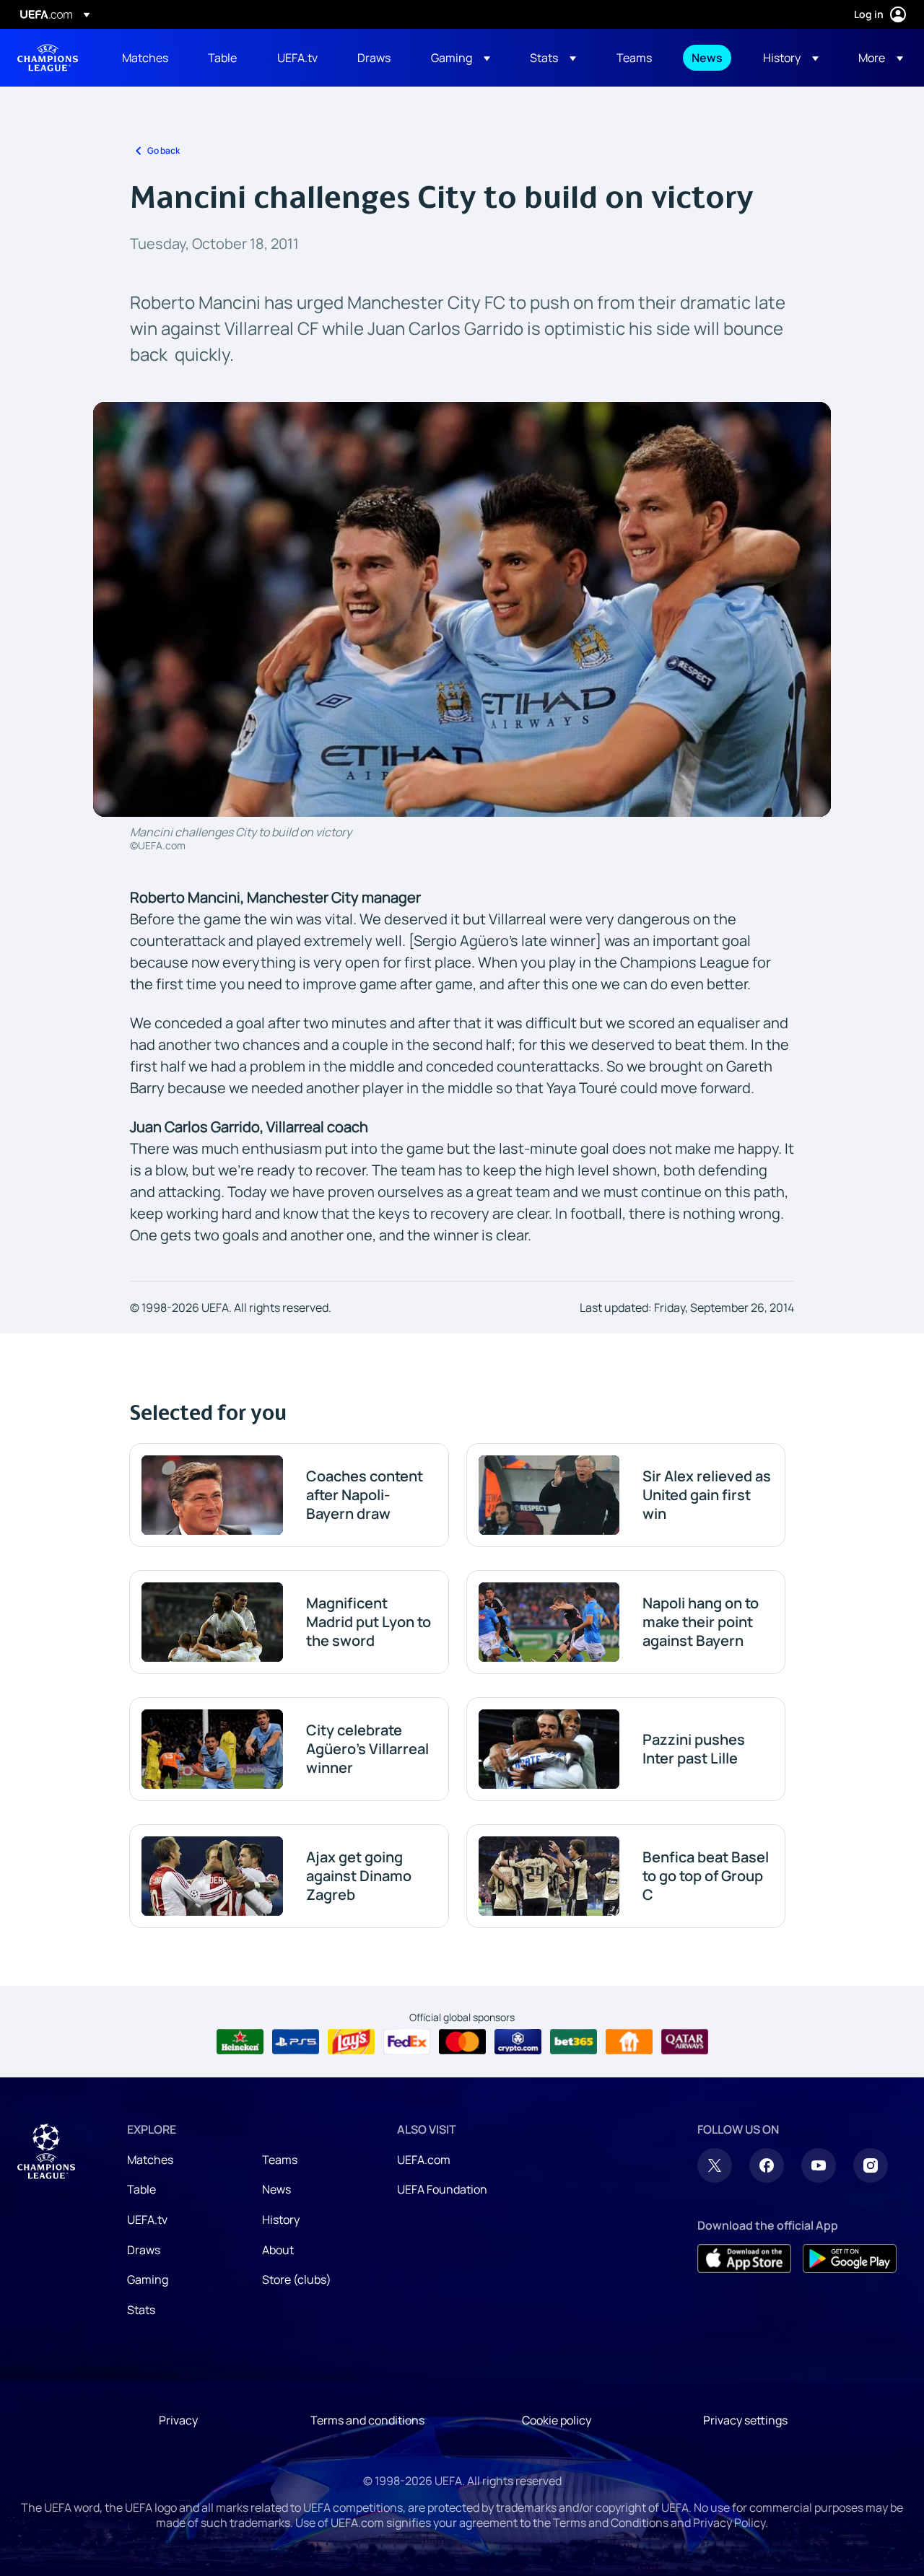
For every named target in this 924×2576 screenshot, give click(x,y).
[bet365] (574, 2042)
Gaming (148, 2279)
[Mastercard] (462, 2042)
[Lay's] (351, 2042)
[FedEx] (407, 2042)
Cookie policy (557, 2420)
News (276, 2189)
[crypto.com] (518, 2042)
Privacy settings (745, 2420)
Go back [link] (164, 150)
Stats (141, 2310)
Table (141, 2189)
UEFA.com (424, 2160)
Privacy (178, 2420)
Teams (280, 2160)
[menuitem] (147, 58)
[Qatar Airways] (685, 2042)
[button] (461, 58)
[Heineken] (240, 2042)
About (278, 2250)
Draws (144, 2250)
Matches (150, 2160)
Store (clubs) (297, 2279)
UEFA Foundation (442, 2189)
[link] (145, 58)
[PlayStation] (296, 2042)
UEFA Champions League (48, 58)
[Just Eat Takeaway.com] (629, 2042)
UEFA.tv (147, 2220)
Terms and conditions (367, 2420)
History (281, 2220)
